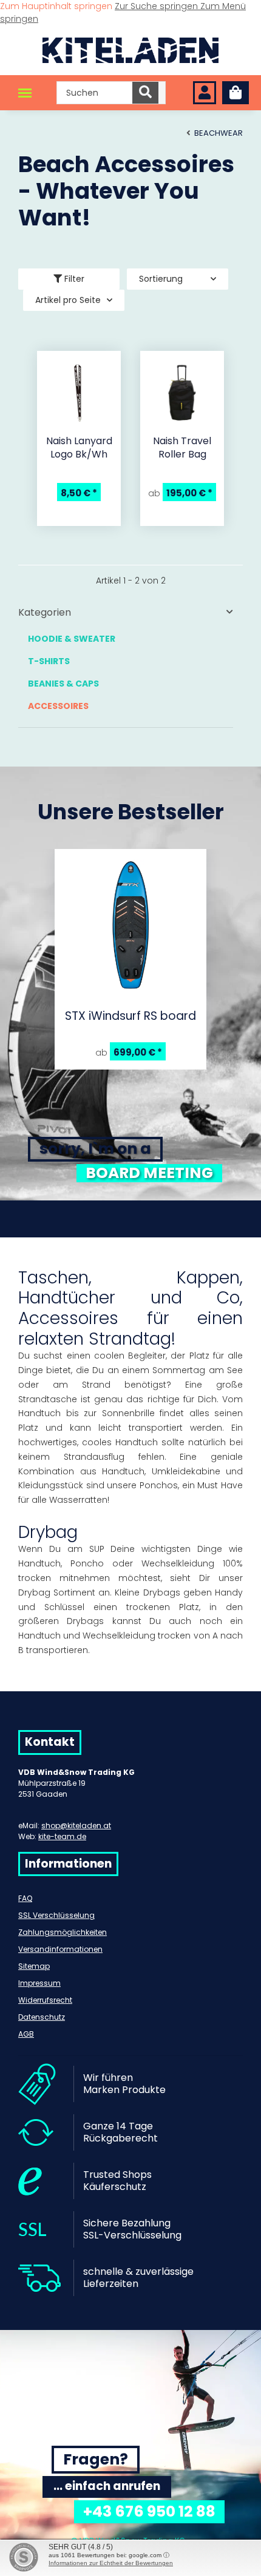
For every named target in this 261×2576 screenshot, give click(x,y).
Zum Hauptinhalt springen (57, 6)
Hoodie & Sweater (72, 639)
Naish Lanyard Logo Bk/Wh (79, 448)
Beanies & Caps (63, 684)
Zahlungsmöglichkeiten (63, 1932)
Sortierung (161, 279)
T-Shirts (49, 661)
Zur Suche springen (158, 6)
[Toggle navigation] (25, 93)
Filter (73, 279)
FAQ (25, 1898)
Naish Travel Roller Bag (182, 448)
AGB (26, 2034)
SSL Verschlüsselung (56, 1915)
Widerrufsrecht (45, 2000)
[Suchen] (145, 93)
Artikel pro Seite (68, 300)
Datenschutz (42, 2017)
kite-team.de (62, 1836)
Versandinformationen (60, 1949)
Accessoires (58, 706)
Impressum (39, 1983)
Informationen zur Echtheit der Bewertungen (111, 2563)
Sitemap (34, 1966)
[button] (205, 93)
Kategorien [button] (45, 612)
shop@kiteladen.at (76, 1825)
